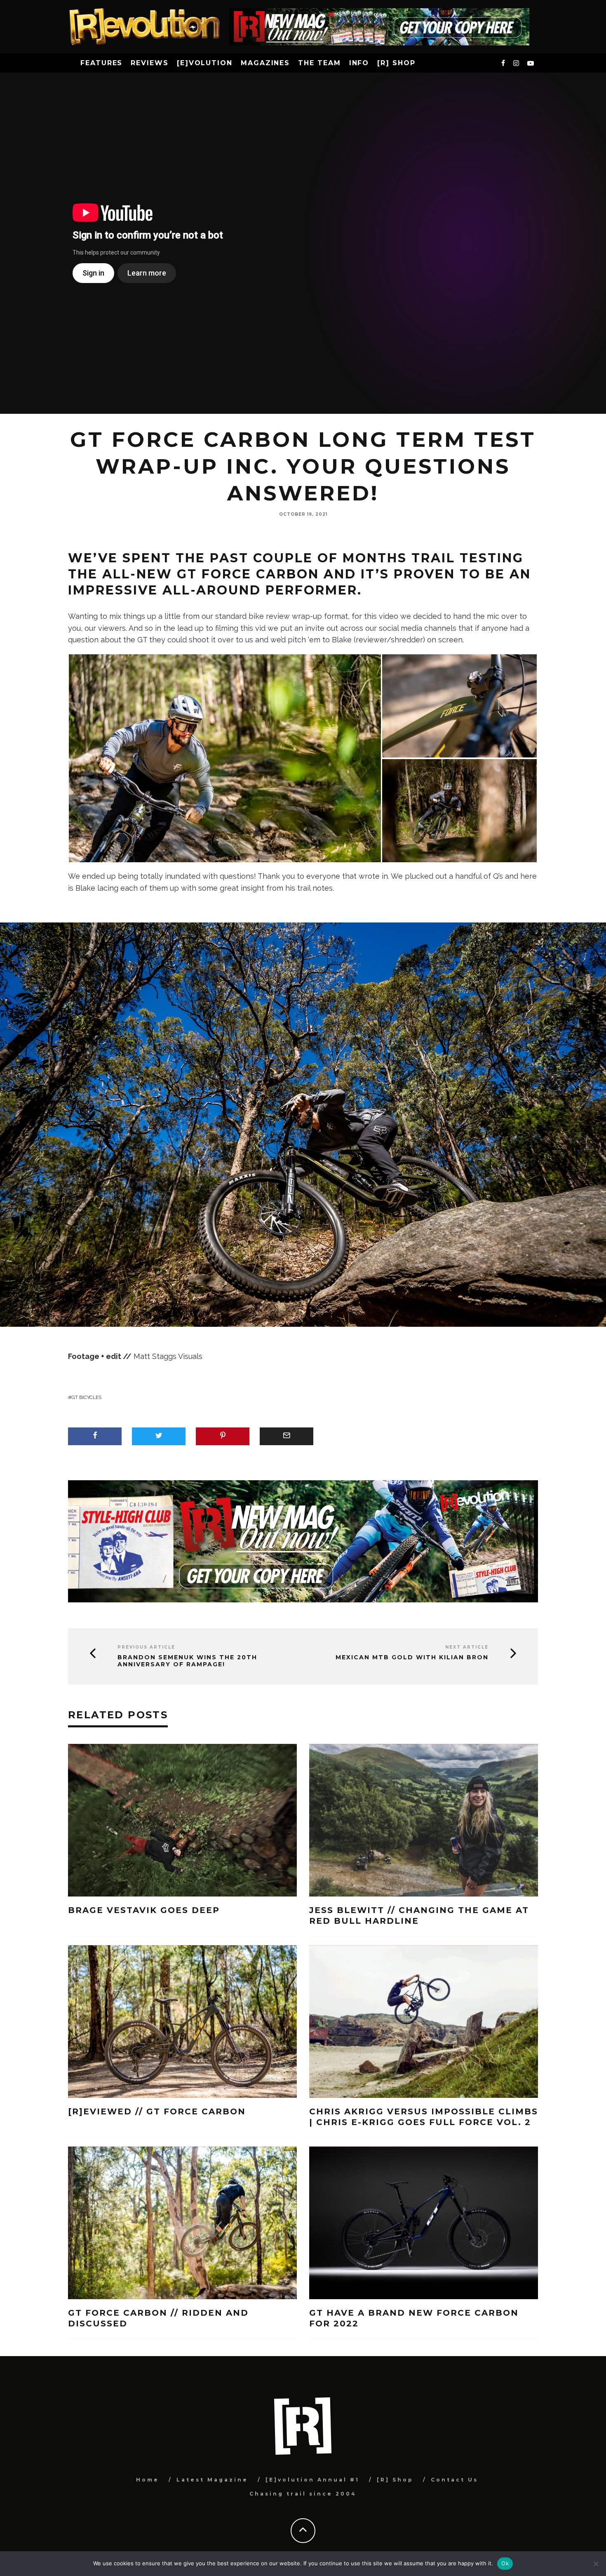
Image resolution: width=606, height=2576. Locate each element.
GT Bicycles (86, 1397)
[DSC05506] (225, 758)
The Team (319, 63)
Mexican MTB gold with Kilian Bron (412, 1657)
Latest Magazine (212, 2480)
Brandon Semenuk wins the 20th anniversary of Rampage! (187, 1661)
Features (101, 63)
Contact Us (454, 2480)
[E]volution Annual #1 (312, 2480)
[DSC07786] (459, 705)
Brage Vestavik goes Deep (144, 1910)
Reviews (149, 63)
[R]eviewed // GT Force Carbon (159, 2111)
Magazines (265, 63)
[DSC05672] (459, 810)
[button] (225, 758)
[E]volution (205, 63)
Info (359, 63)
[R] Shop (396, 63)
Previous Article (146, 1647)
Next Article (467, 1647)
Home (148, 2480)
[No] (596, 2564)
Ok (505, 2563)
